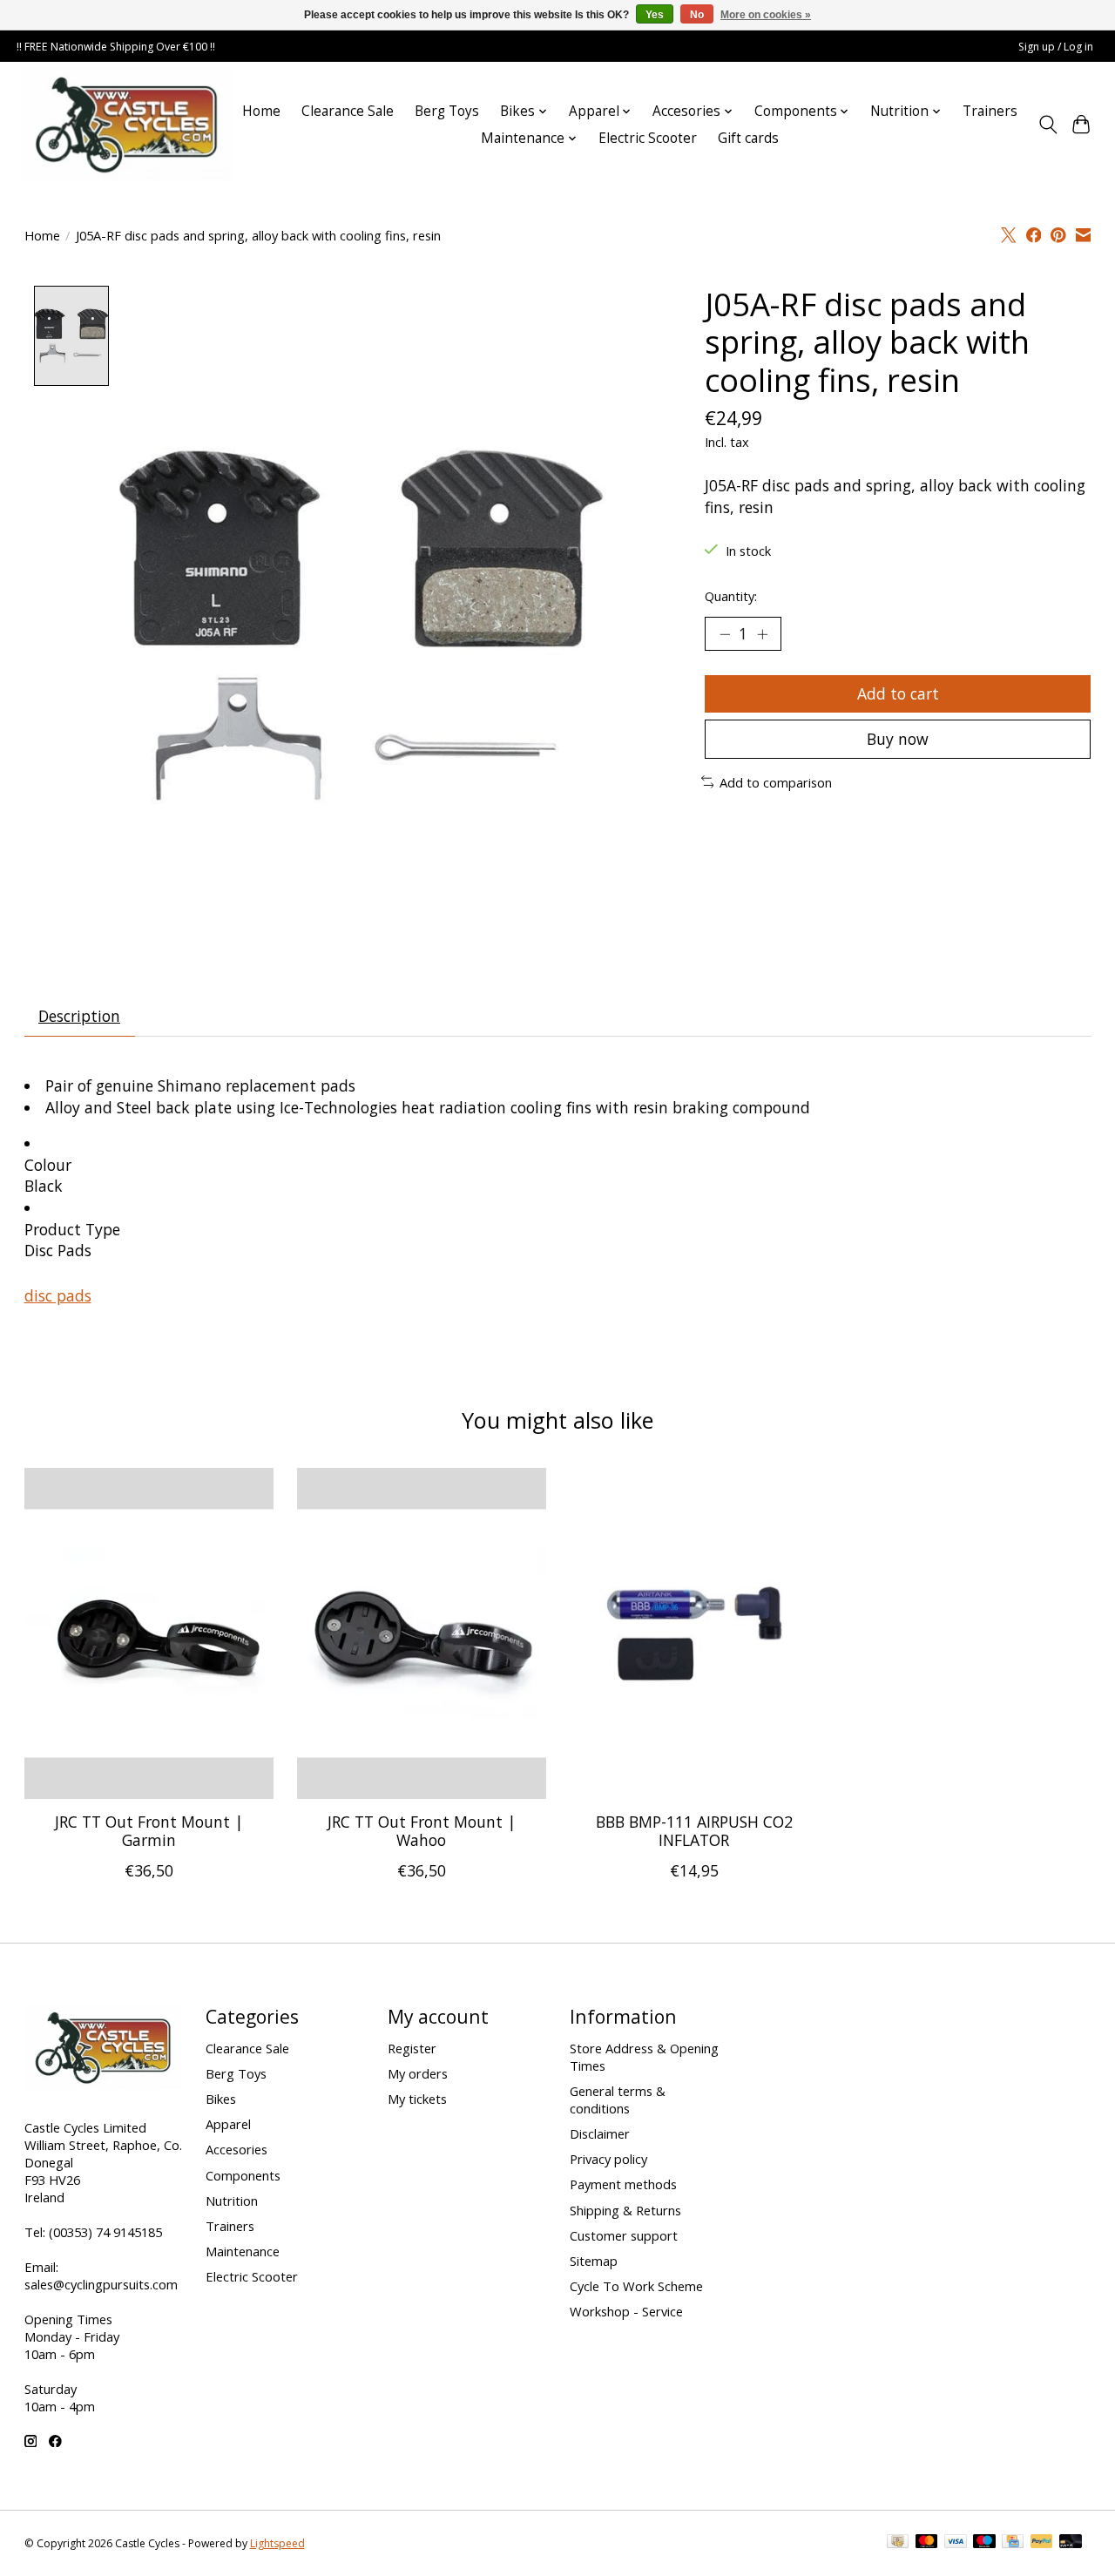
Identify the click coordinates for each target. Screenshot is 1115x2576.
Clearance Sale (348, 111)
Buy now (898, 739)
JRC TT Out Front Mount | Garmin (148, 1831)
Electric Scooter (648, 138)
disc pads (58, 1295)
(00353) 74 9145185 (105, 2232)
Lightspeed (277, 2543)
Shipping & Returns (625, 2210)
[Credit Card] (1013, 2543)
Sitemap (594, 2261)
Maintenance (243, 2251)
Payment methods (623, 2184)
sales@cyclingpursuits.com (101, 2284)
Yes (655, 15)
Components (243, 2175)
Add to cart (898, 693)
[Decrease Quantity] (725, 633)
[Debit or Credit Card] (1071, 2543)
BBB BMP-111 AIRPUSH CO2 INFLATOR (693, 1831)
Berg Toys (447, 111)
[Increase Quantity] (762, 633)
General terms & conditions (618, 2099)
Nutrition (232, 2201)
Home (261, 111)
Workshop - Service (626, 2311)
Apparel (228, 2124)
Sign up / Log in (1056, 47)
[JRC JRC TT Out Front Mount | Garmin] (149, 1633)
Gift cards (748, 138)
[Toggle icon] (1047, 125)
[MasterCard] (927, 2543)
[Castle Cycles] (127, 125)
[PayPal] (1042, 2543)
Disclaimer (600, 2133)
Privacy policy (608, 2159)
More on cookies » (766, 15)
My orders (418, 2073)
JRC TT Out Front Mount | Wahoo (421, 1831)
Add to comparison (776, 782)
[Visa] (956, 2543)
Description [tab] (79, 1016)
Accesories (237, 2149)
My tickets (417, 2099)
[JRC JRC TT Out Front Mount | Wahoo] (422, 1633)
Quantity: (731, 596)
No (697, 15)
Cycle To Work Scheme (636, 2286)
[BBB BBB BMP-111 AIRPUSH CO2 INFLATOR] (694, 1633)
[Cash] (898, 2543)
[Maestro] (984, 2543)
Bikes (221, 2099)
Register (412, 2048)
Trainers (990, 111)
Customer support (624, 2235)
